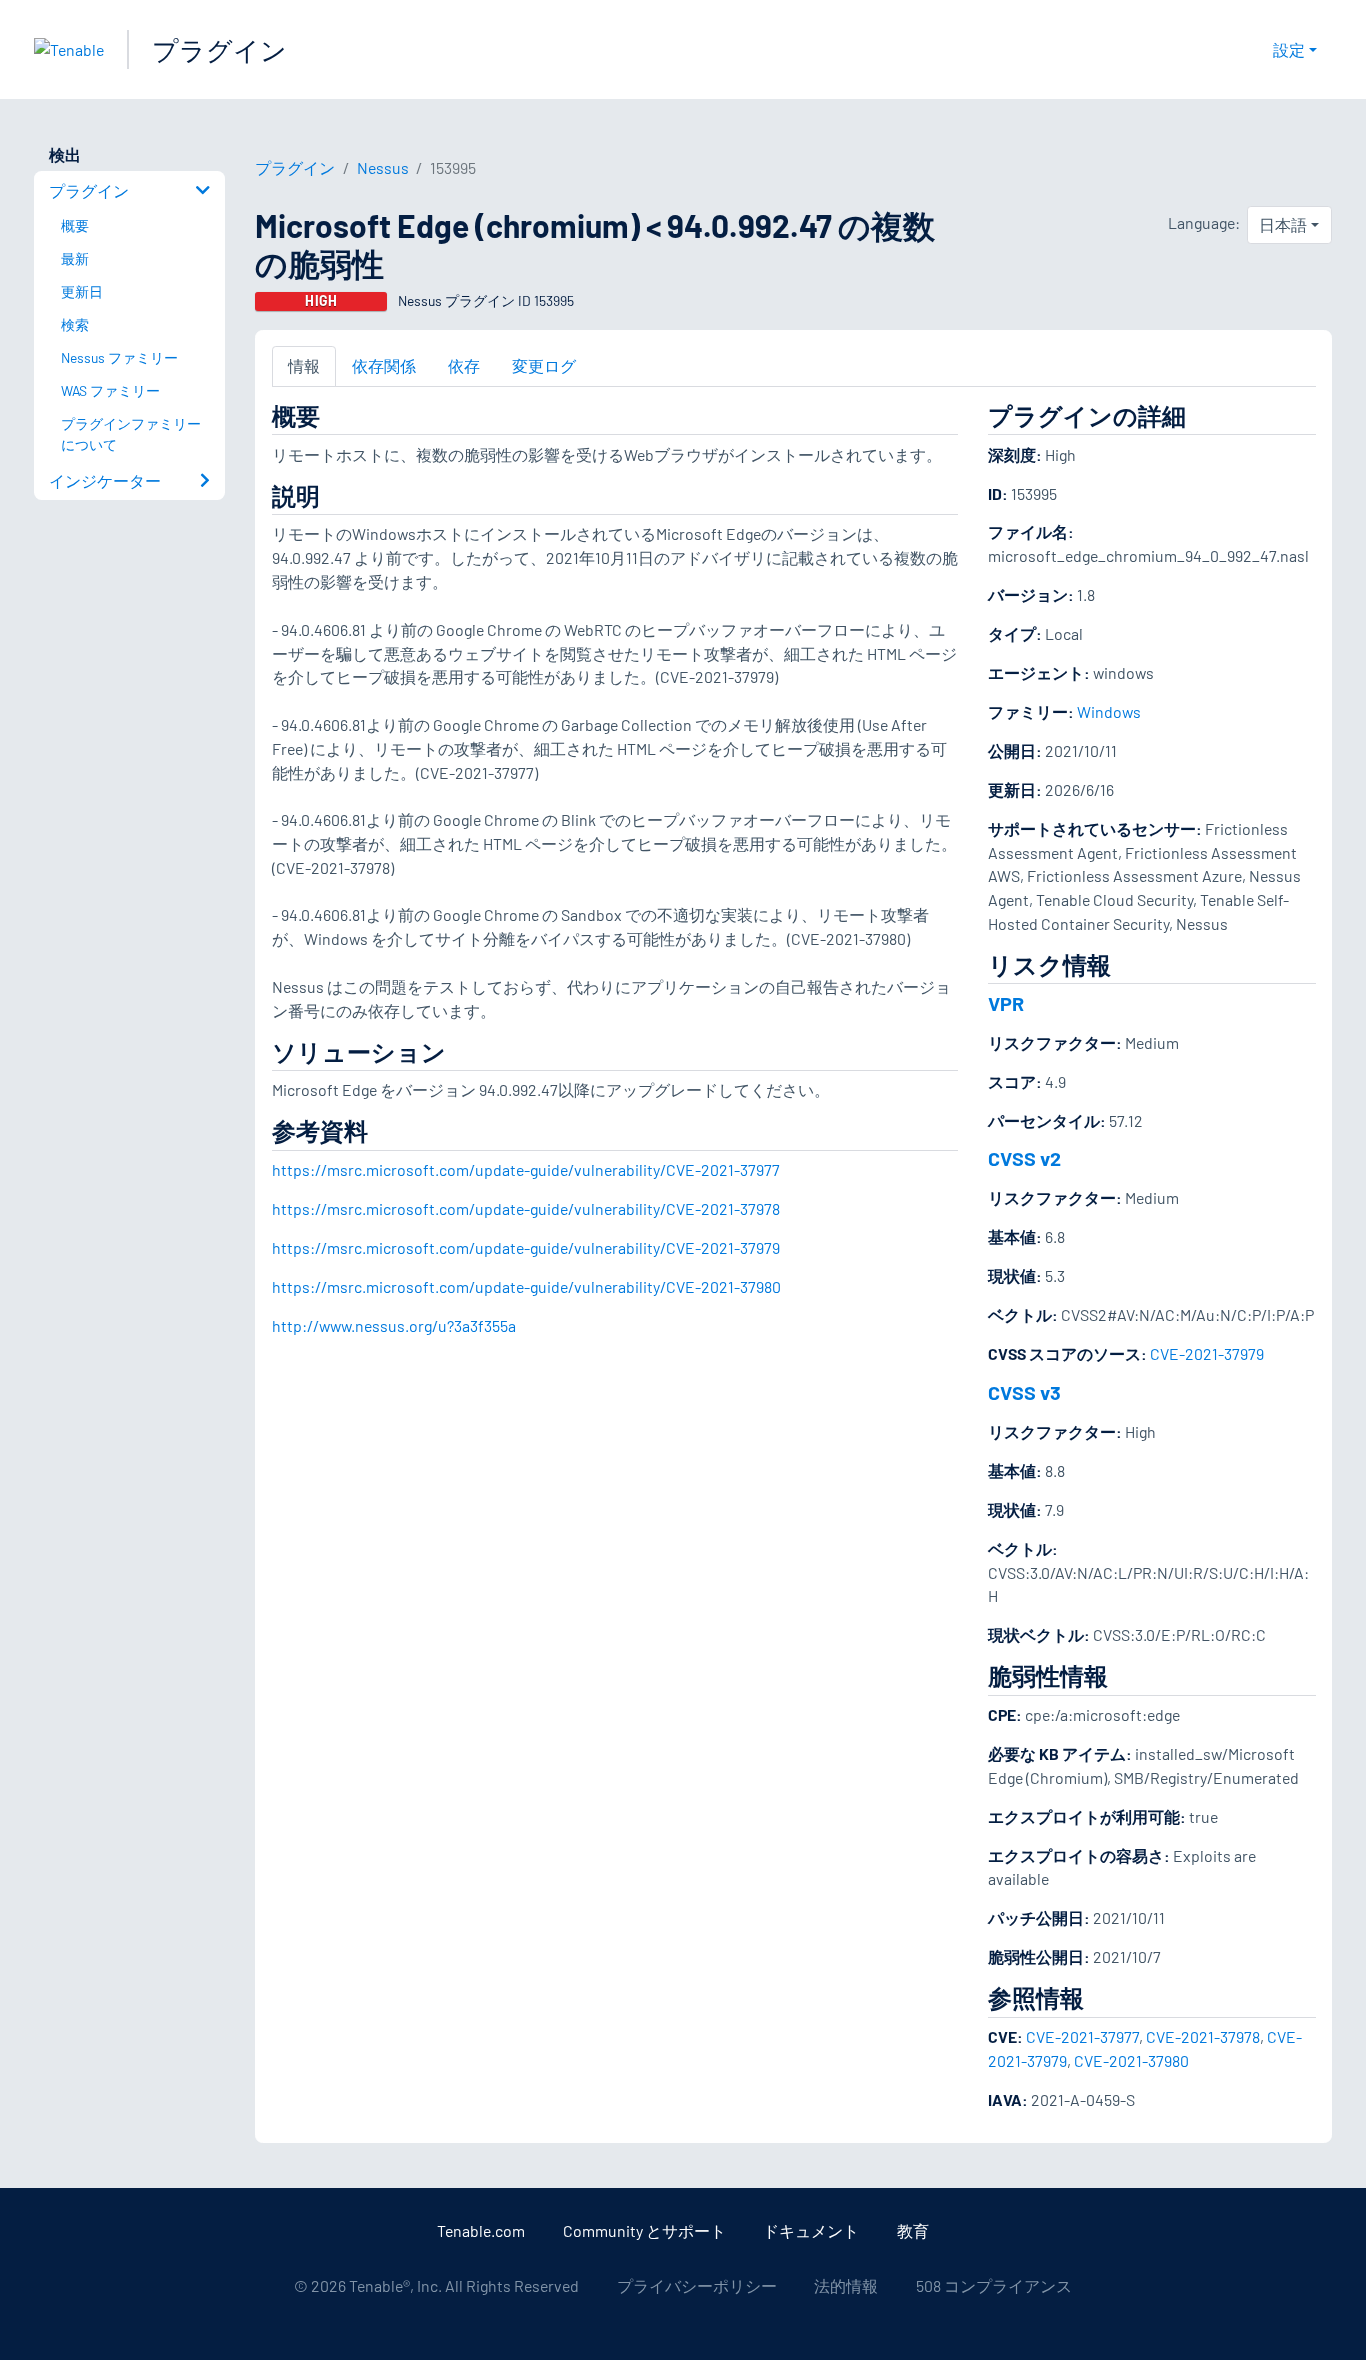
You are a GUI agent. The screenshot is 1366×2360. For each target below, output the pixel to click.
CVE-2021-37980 (1131, 2060)
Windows (1109, 711)
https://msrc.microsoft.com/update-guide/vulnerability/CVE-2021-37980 (526, 1286)
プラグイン (219, 49)
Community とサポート (644, 2230)
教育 (913, 2230)
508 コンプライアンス (994, 2285)
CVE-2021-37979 (1207, 1353)
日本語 (1283, 224)
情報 (304, 365)
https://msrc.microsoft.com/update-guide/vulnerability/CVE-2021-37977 (526, 1169)
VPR (1006, 1003)
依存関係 (384, 365)
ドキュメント (811, 2230)
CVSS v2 (1024, 1158)
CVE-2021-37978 (1203, 2036)
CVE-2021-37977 (1082, 2036)
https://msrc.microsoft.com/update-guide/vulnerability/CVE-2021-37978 (526, 1208)
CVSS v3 (1024, 1392)
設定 (1289, 49)
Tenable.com (481, 2230)
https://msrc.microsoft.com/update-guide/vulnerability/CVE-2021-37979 (526, 1247)
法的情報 (846, 2285)
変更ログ (544, 365)
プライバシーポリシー (697, 2285)
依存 (464, 365)
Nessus (383, 167)
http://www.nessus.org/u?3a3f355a (394, 1325)
